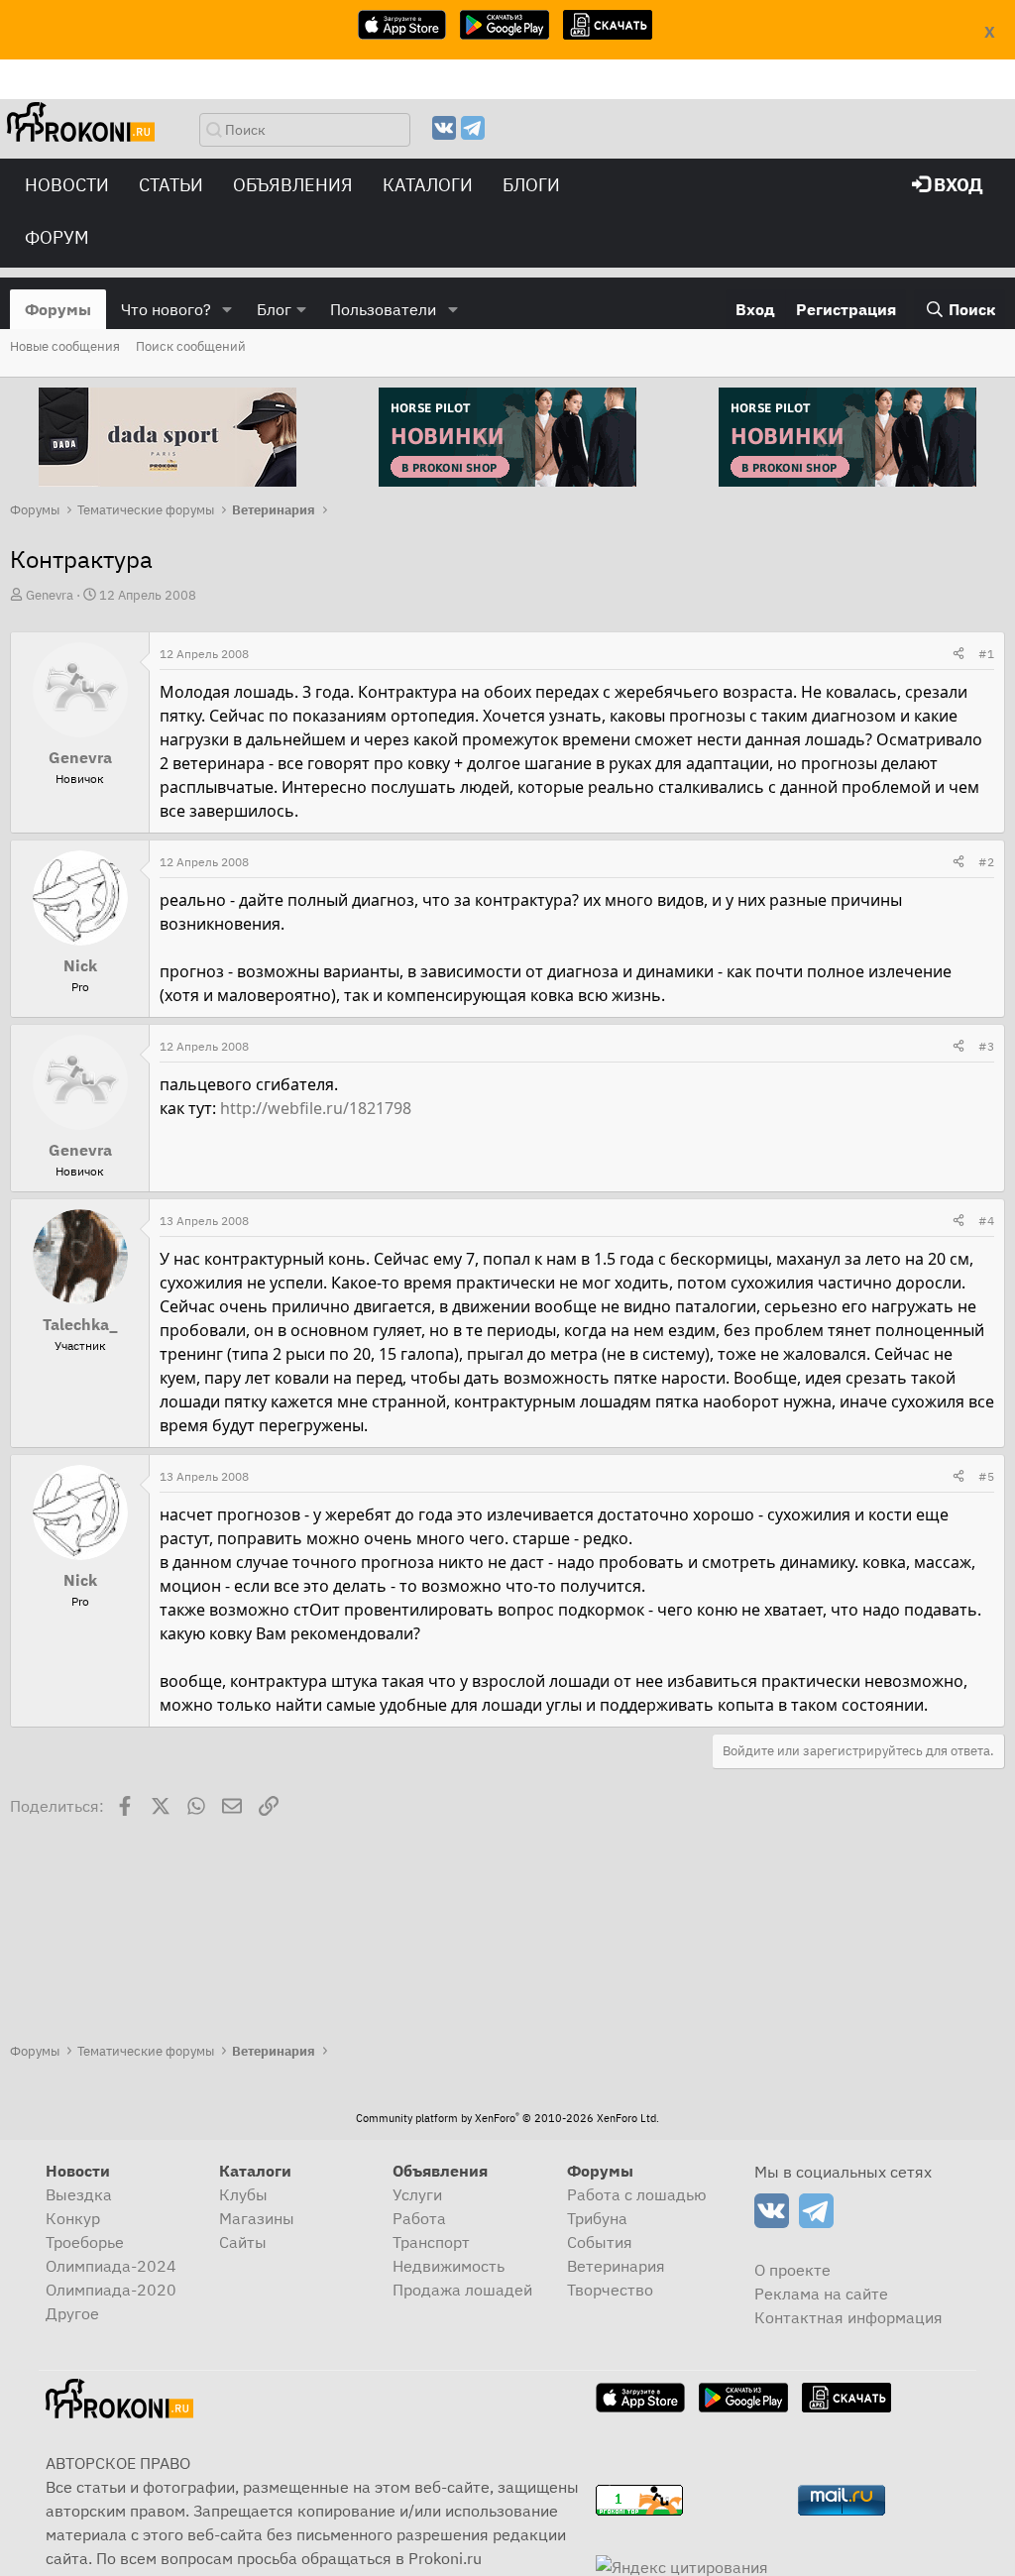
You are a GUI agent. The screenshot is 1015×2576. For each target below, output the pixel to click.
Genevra (50, 595)
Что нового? (166, 309)
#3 (986, 1046)
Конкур (73, 2218)
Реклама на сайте (821, 2294)
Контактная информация (848, 2317)
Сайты (243, 2242)
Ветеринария (616, 2266)
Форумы (58, 309)
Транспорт (431, 2242)
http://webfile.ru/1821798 (316, 1108)
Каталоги (428, 185)
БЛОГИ (531, 185)
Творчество (610, 2290)
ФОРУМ (57, 237)
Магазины (257, 2218)
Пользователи (383, 309)
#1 (986, 654)
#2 (986, 862)
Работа (419, 2218)
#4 (986, 1221)
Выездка (79, 2194)
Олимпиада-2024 (111, 2266)
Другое (72, 2313)
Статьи (171, 185)
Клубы (243, 2194)
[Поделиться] (959, 654)
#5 (986, 1476)
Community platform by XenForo (507, 2118)
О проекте (792, 2270)
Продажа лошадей (462, 2290)
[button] (227, 309)
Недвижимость (449, 2266)
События (600, 2242)
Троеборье (85, 2242)
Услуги (417, 2194)
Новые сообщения (65, 346)
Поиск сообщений (191, 346)
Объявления (293, 185)
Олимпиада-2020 (111, 2290)
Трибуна (597, 2218)
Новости (67, 185)
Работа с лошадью (637, 2194)
